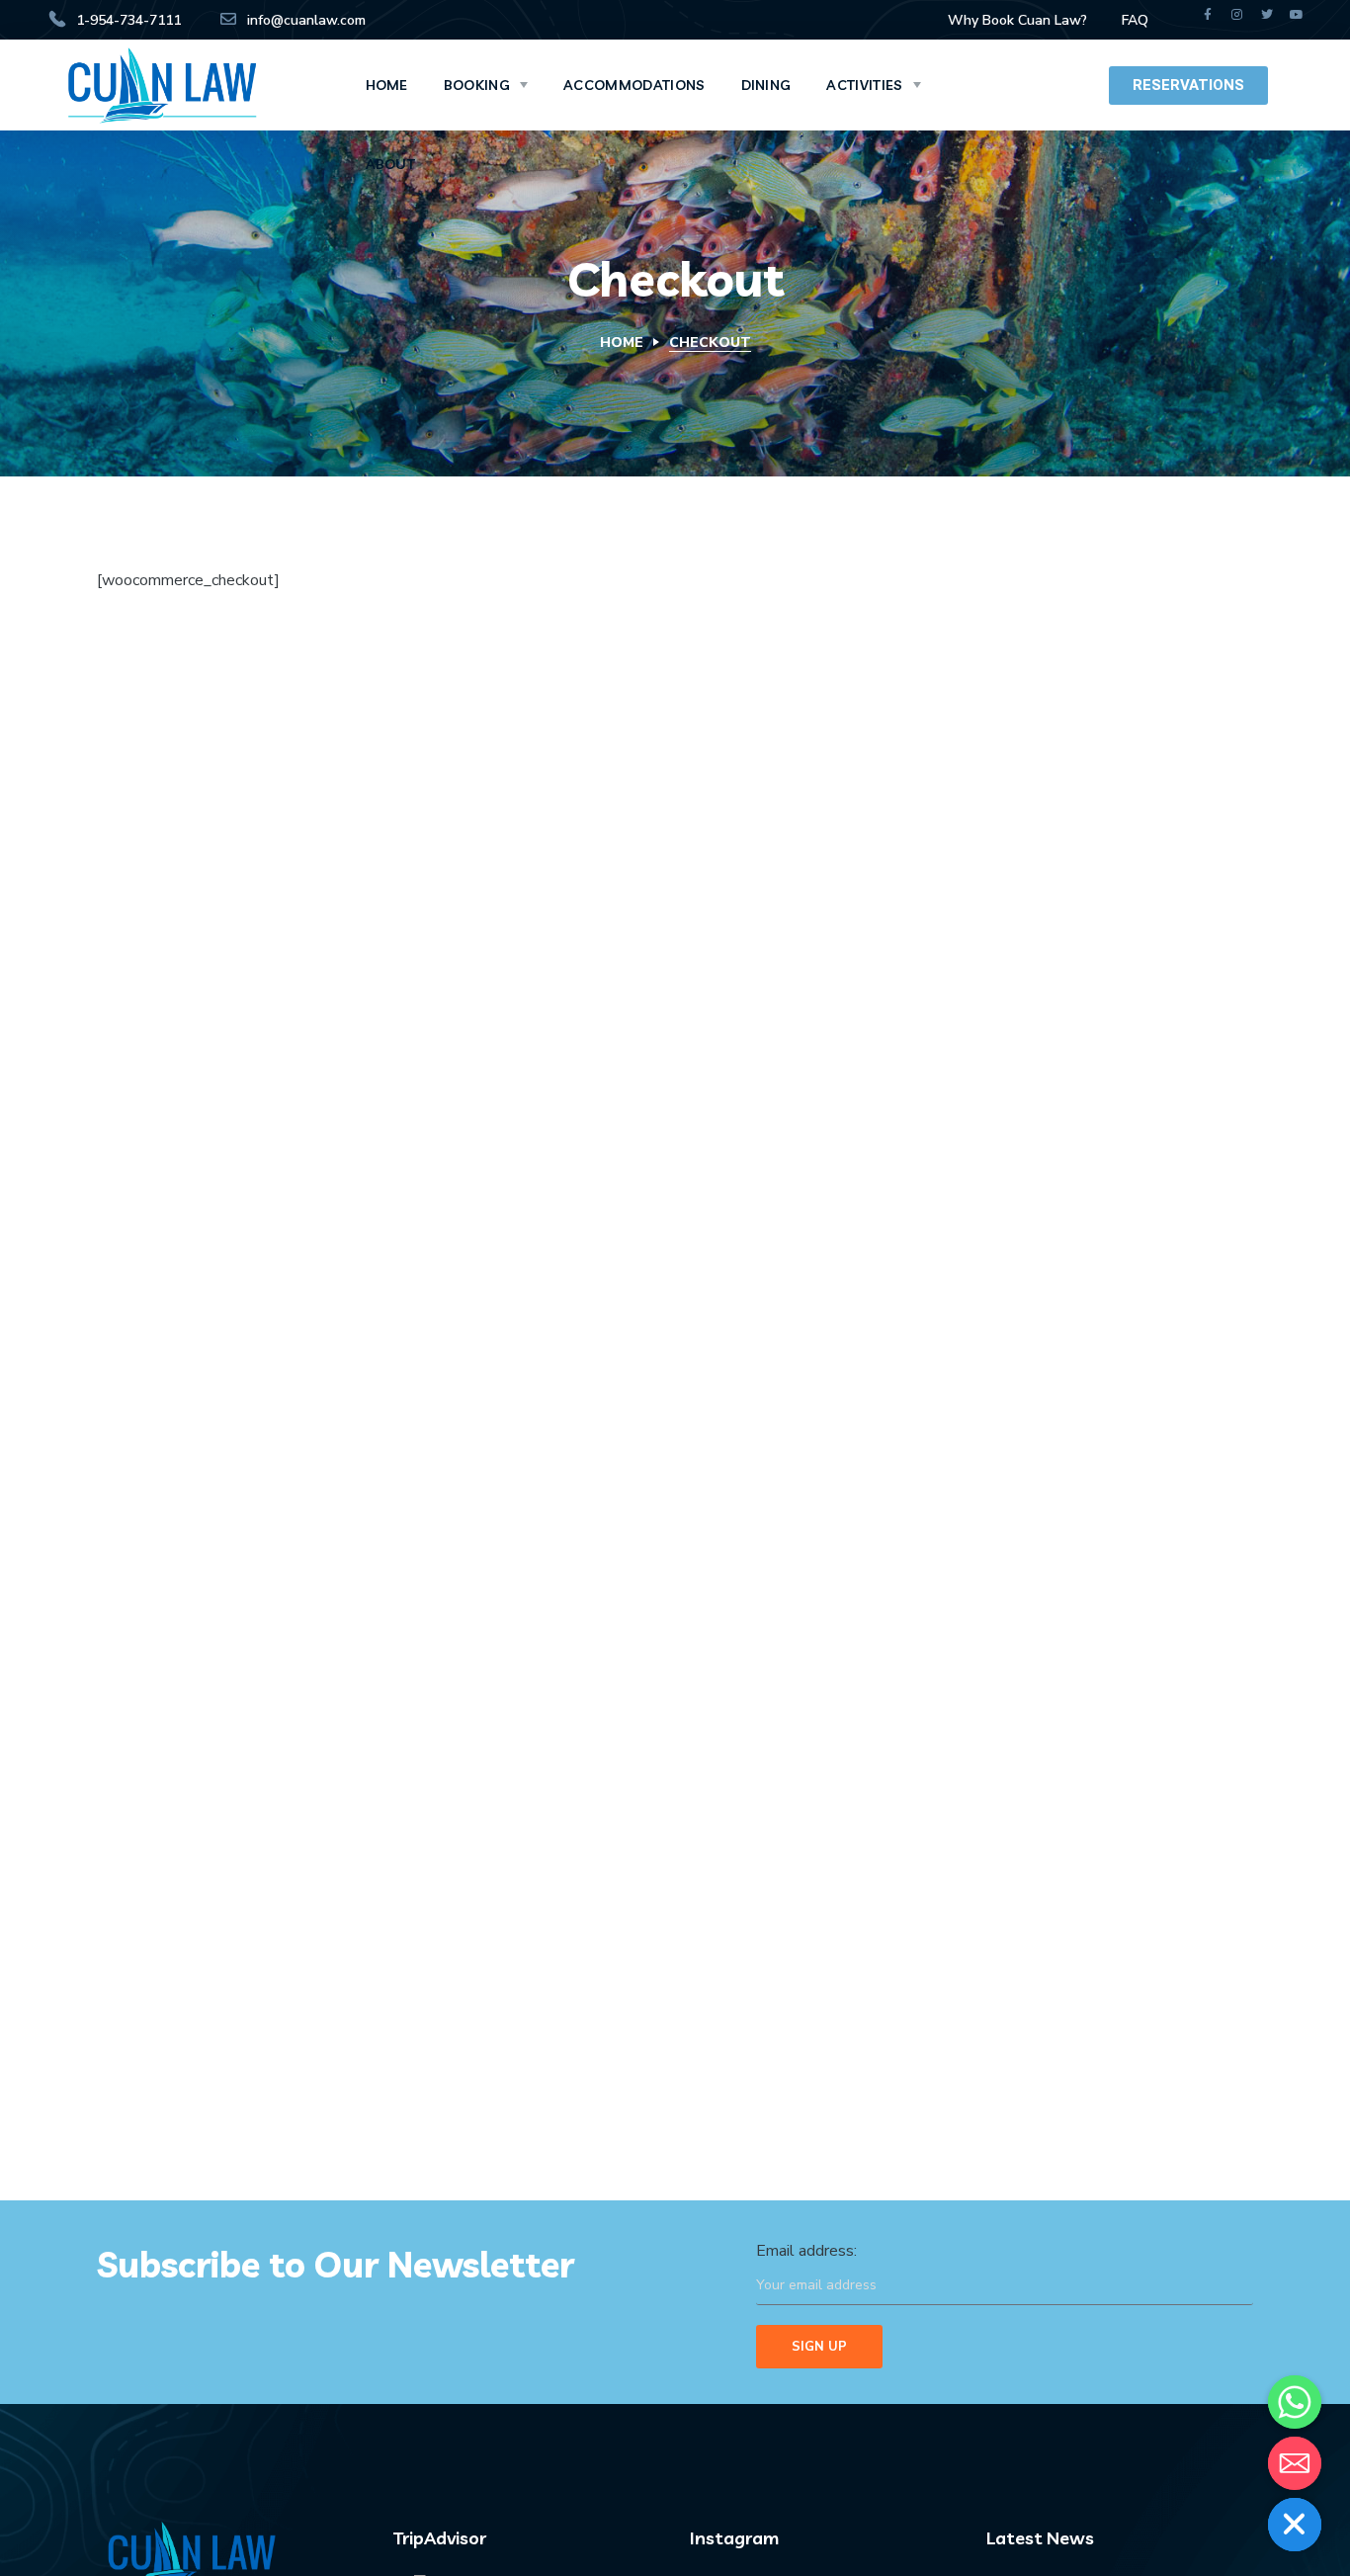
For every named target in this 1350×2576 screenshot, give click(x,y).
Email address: (806, 2251)
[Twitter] (1267, 15)
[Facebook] (1208, 15)
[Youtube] (1297, 15)
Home (622, 343)
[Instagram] (1237, 15)
